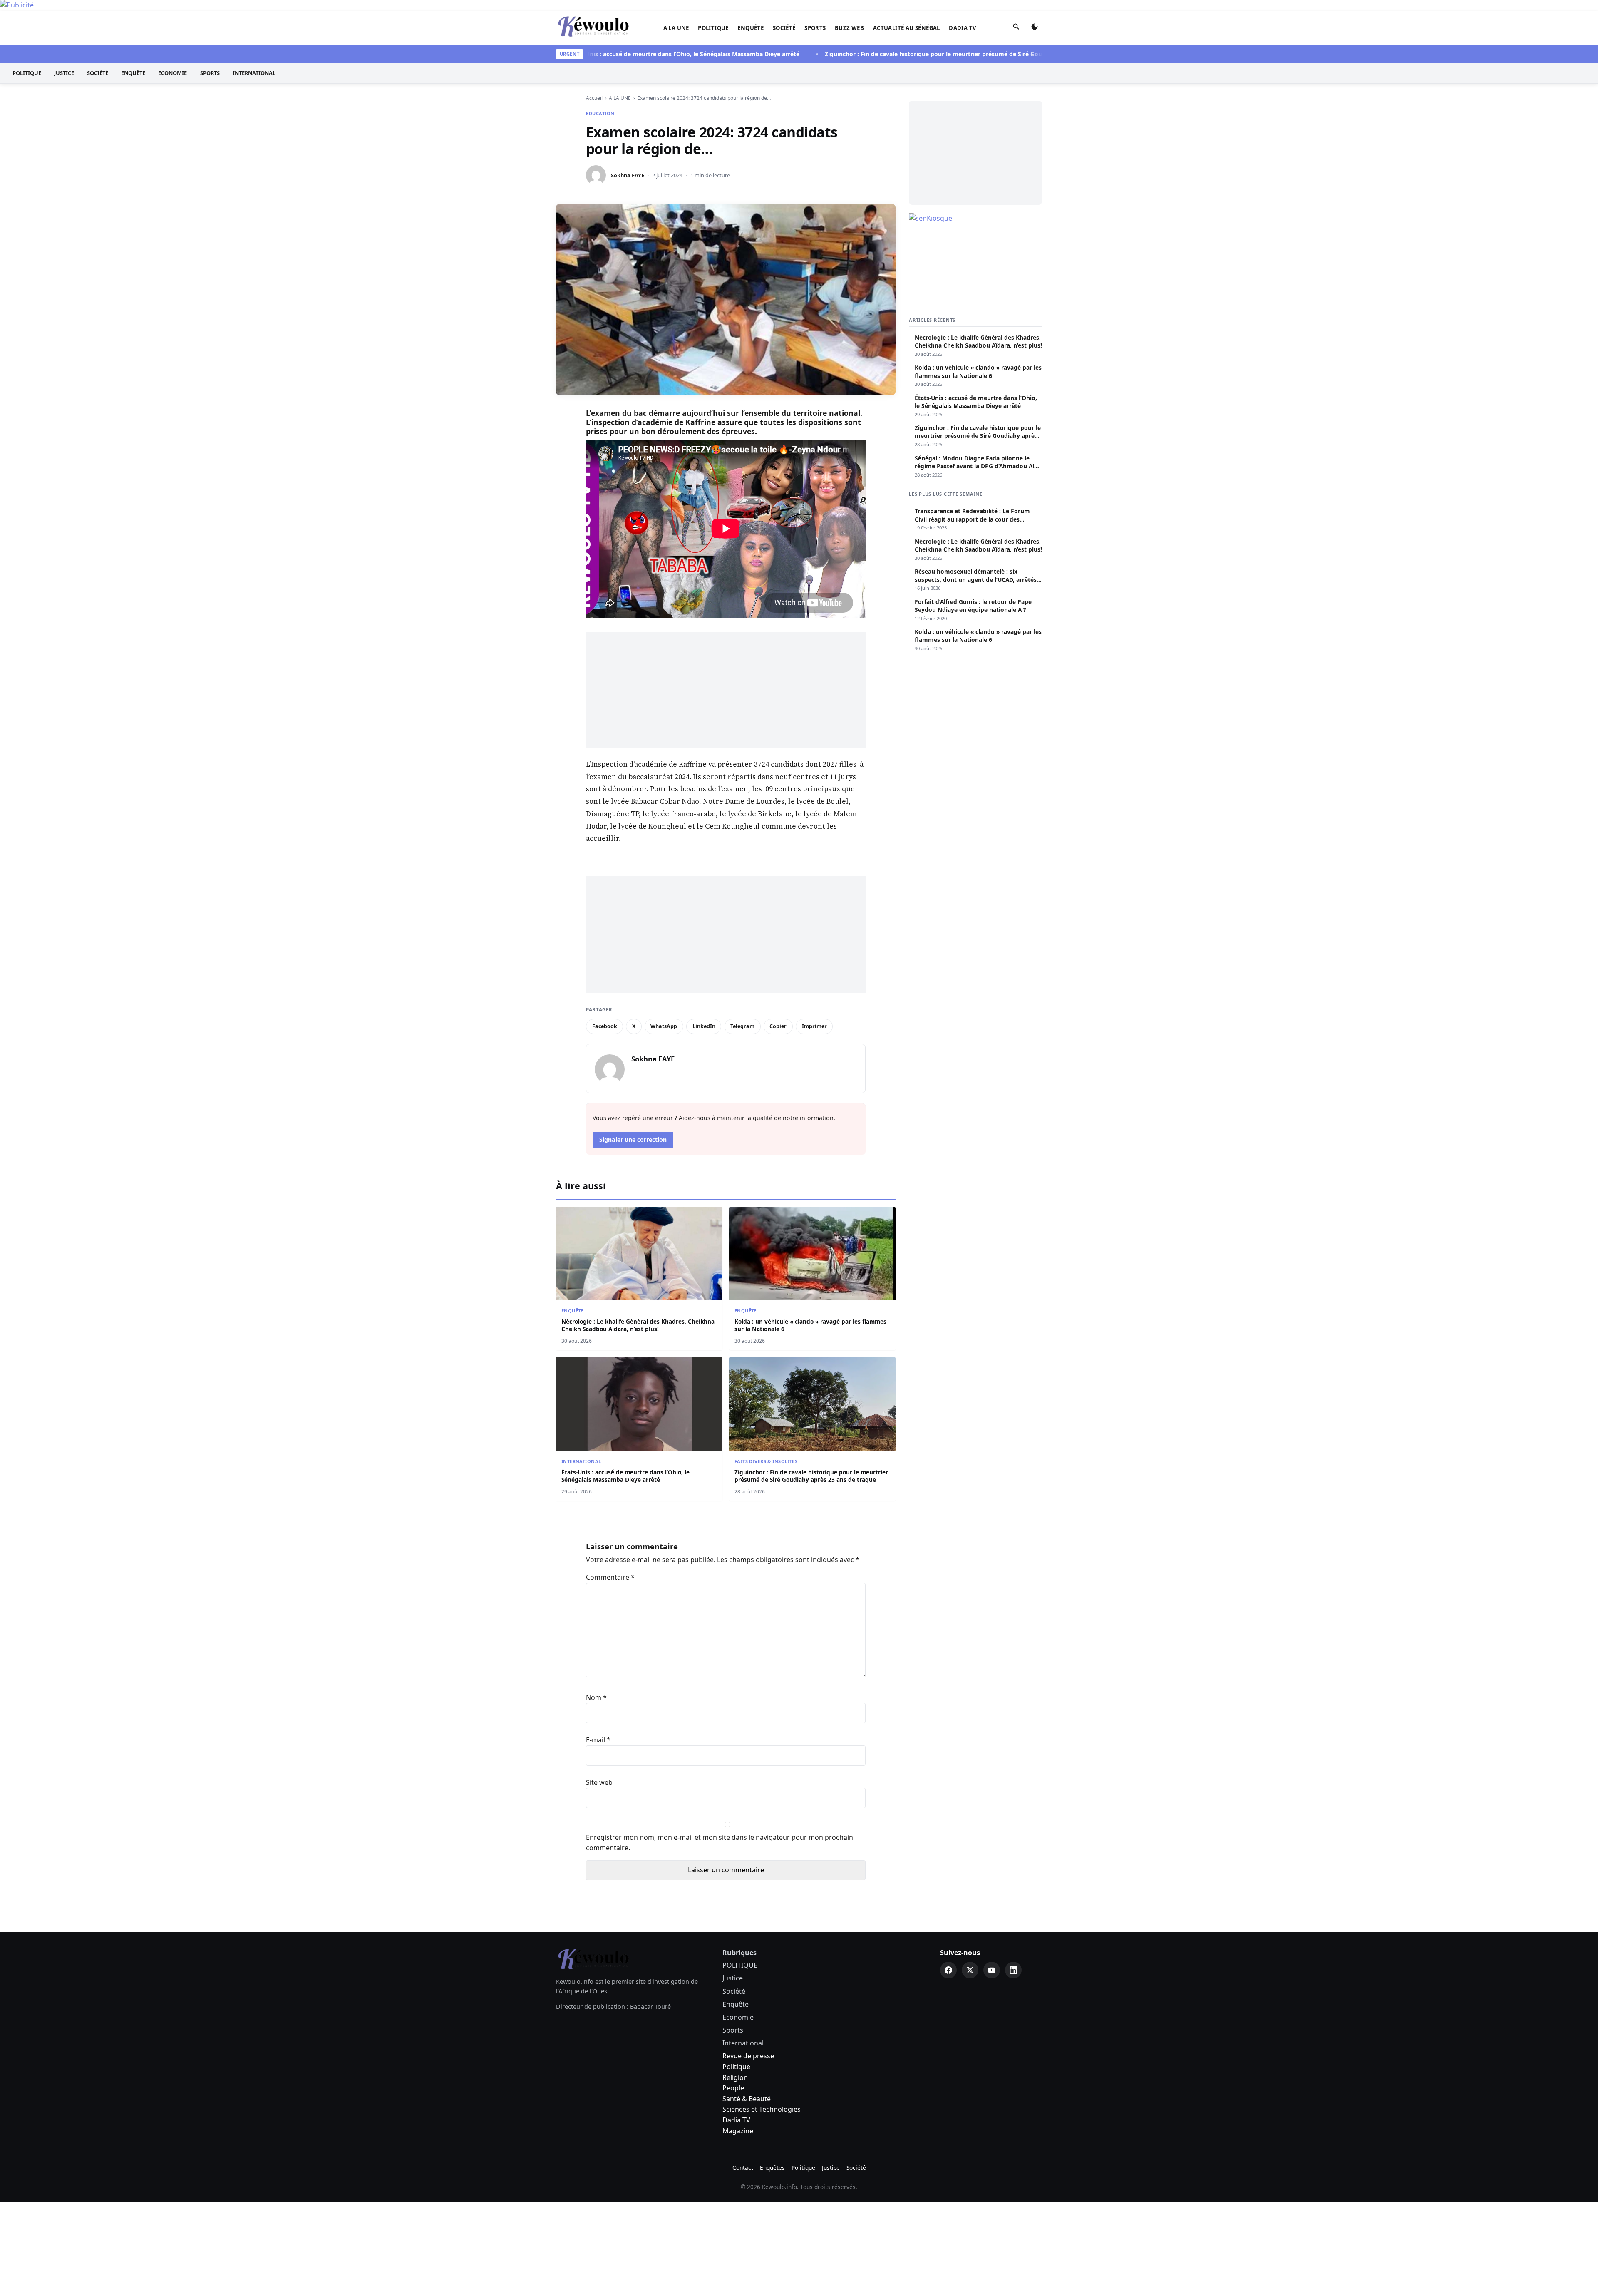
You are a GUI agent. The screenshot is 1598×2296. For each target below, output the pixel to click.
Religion (735, 2077)
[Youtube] (992, 1970)
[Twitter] (970, 1970)
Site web (599, 1782)
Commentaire (610, 1577)
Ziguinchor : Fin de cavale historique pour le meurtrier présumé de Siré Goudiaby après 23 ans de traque (910, 54)
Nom (596, 1697)
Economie (172, 73)
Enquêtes (772, 2168)
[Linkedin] (1013, 1970)
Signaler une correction (633, 1139)
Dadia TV (963, 28)
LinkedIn (704, 1026)
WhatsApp (664, 1026)
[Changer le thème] (1035, 28)
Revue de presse (748, 2056)
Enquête (751, 28)
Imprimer (814, 1026)
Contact (743, 2168)
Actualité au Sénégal (907, 28)
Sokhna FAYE (628, 175)
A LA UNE (676, 28)
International (254, 73)
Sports (815, 28)
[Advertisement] (726, 690)
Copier (778, 1026)
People (733, 2088)
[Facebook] (948, 1970)
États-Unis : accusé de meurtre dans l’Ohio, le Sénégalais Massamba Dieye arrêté (619, 54)
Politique (736, 2067)
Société (784, 28)
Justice (64, 73)
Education (600, 113)
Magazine (738, 2131)
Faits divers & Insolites (766, 1461)
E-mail (598, 1740)
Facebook (605, 1026)
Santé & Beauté (747, 2099)
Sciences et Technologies (762, 2109)
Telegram (742, 1026)
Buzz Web (849, 28)
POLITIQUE (713, 28)
